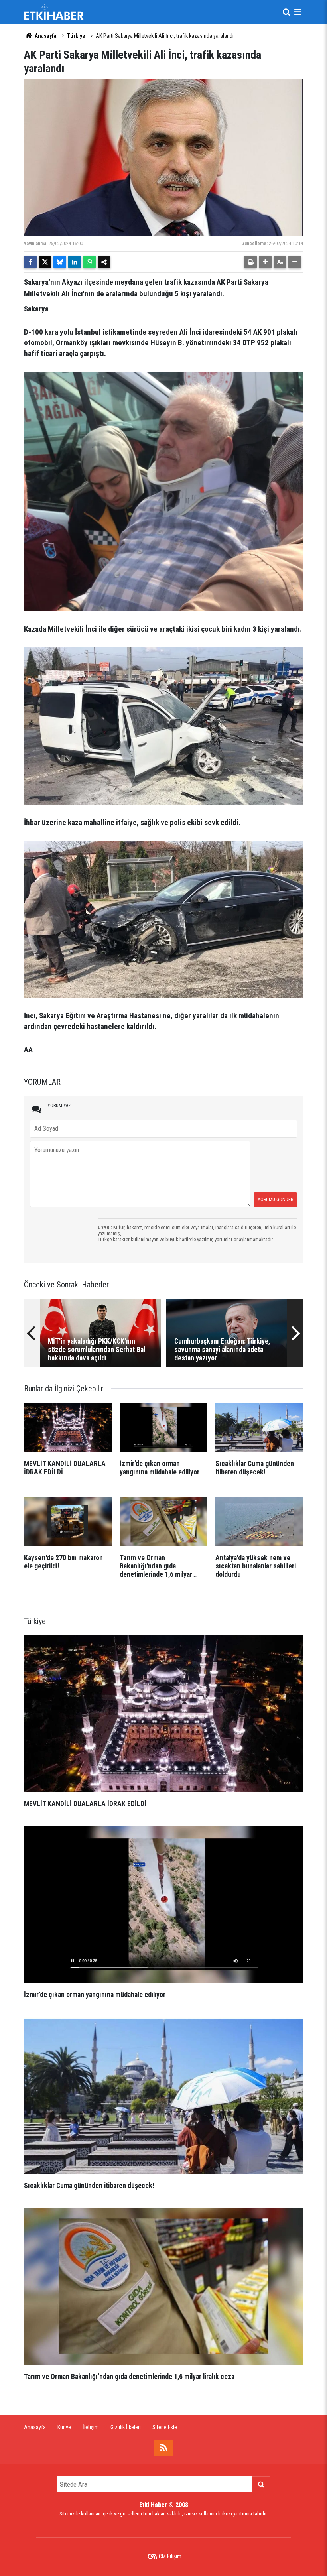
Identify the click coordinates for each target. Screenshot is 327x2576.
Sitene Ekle (165, 2427)
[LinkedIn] (75, 262)
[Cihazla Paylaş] (104, 262)
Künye (64, 2427)
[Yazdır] (250, 262)
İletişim (91, 2427)
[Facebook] (30, 262)
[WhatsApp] (89, 262)
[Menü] (297, 12)
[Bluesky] (60, 262)
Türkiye (76, 36)
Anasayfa (45, 36)
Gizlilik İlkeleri (126, 2427)
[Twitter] (45, 262)
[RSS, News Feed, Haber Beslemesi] (163, 2448)
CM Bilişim (170, 2556)
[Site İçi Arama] (286, 12)
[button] (265, 262)
